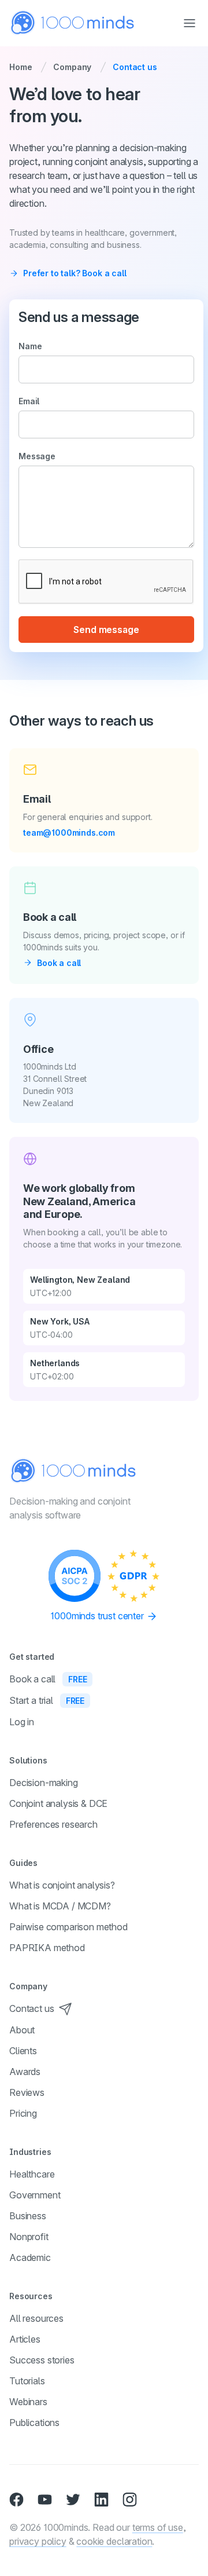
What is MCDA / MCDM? (60, 1906)
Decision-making (44, 1783)
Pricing (23, 2113)
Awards (25, 2072)
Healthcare (32, 2174)
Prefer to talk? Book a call (75, 273)
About (22, 2030)
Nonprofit (29, 2237)
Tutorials (27, 2381)
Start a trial (47, 1700)
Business (28, 2216)
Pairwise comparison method (68, 1927)
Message (37, 456)
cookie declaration (114, 2541)
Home (21, 67)
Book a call (59, 963)
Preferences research (53, 1824)
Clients (23, 2051)
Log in (22, 1722)
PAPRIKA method (47, 1948)
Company (72, 67)
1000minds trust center (98, 1616)
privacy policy (38, 2541)
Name (30, 346)
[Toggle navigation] (190, 23)
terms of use (158, 2527)
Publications (34, 2423)
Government (35, 2195)
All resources (36, 2318)
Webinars (28, 2402)
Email (29, 401)
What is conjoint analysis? (62, 1885)
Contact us (31, 2008)
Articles (25, 2339)
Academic (30, 2257)
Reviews (27, 2092)
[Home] (73, 23)
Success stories (42, 2360)
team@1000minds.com (69, 833)
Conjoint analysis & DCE (58, 1803)
